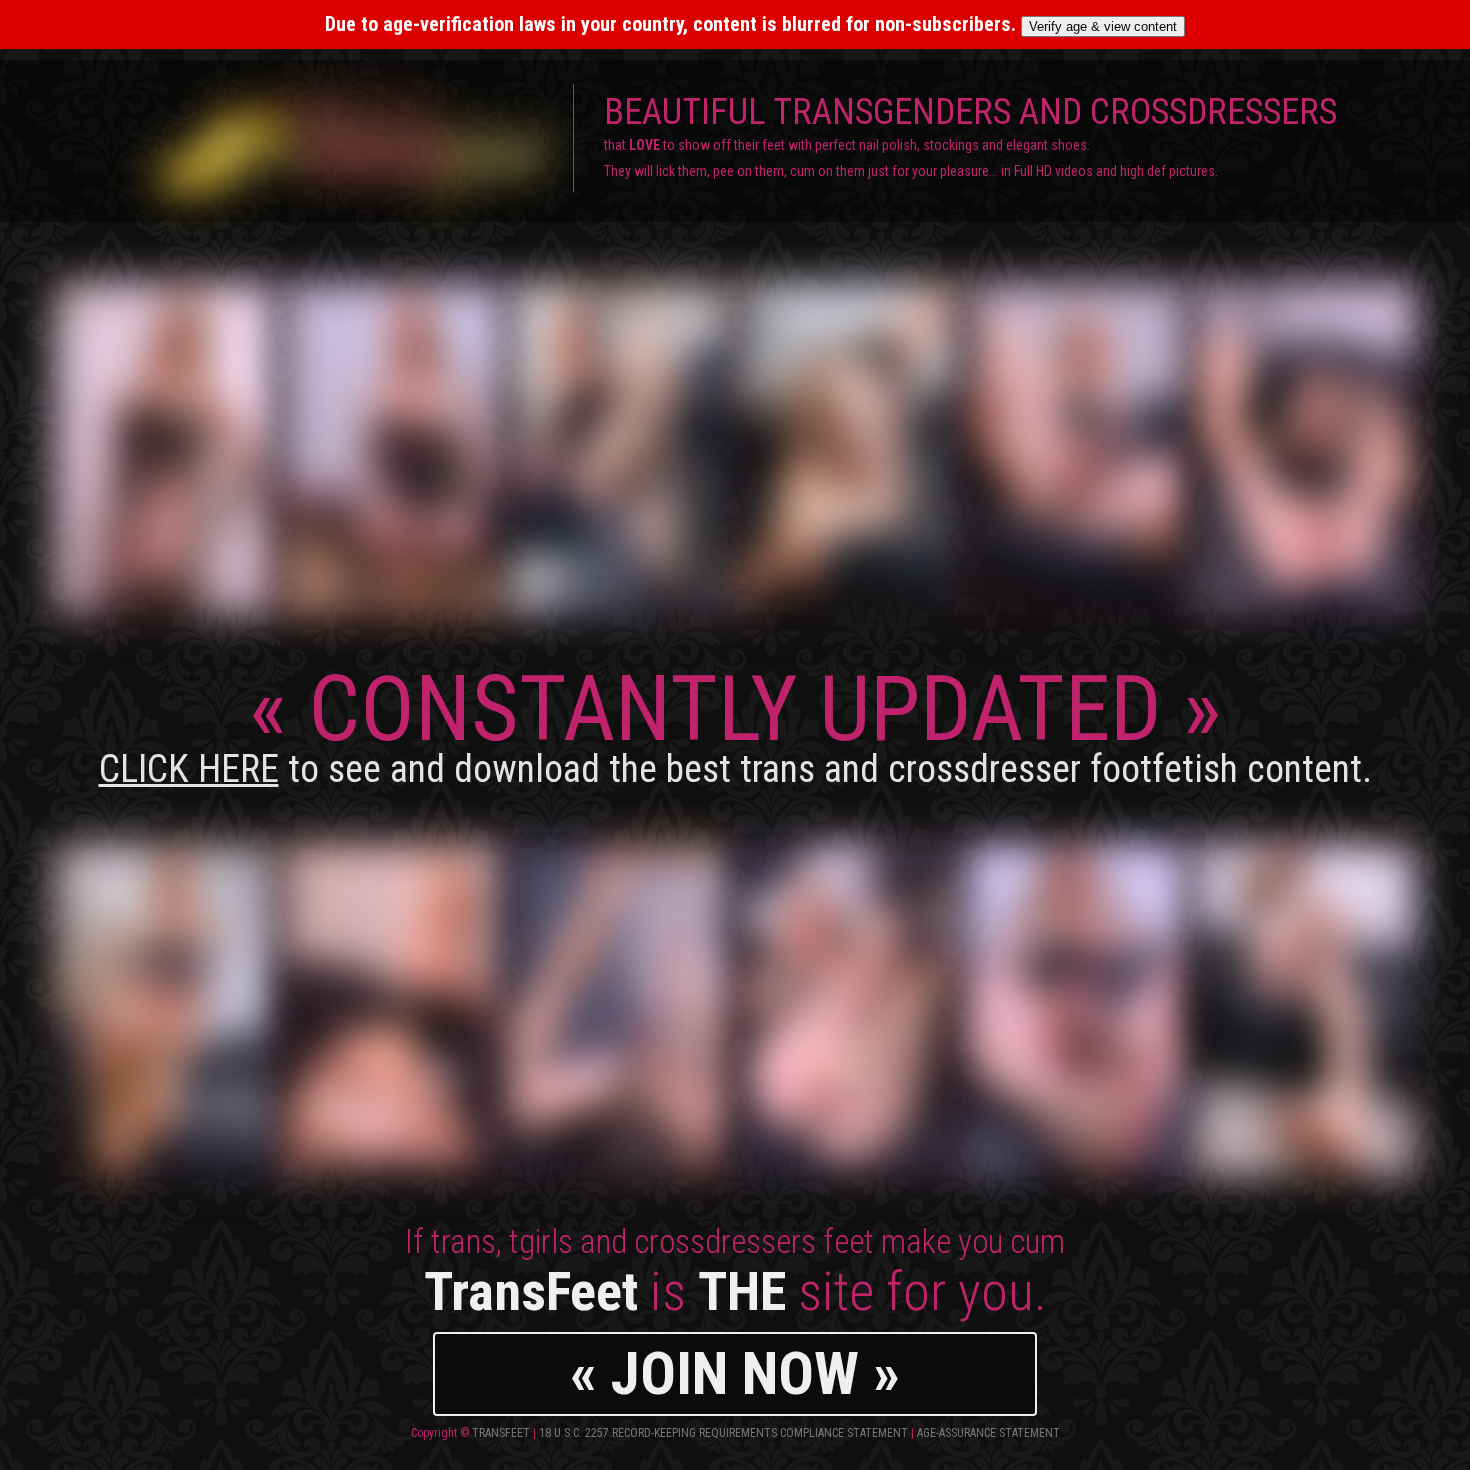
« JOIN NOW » (735, 1373)
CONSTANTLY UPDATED (735, 723)
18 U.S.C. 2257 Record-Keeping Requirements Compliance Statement (723, 1433)
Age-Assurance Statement (988, 1433)
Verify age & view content (1103, 26)
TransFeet (501, 1433)
